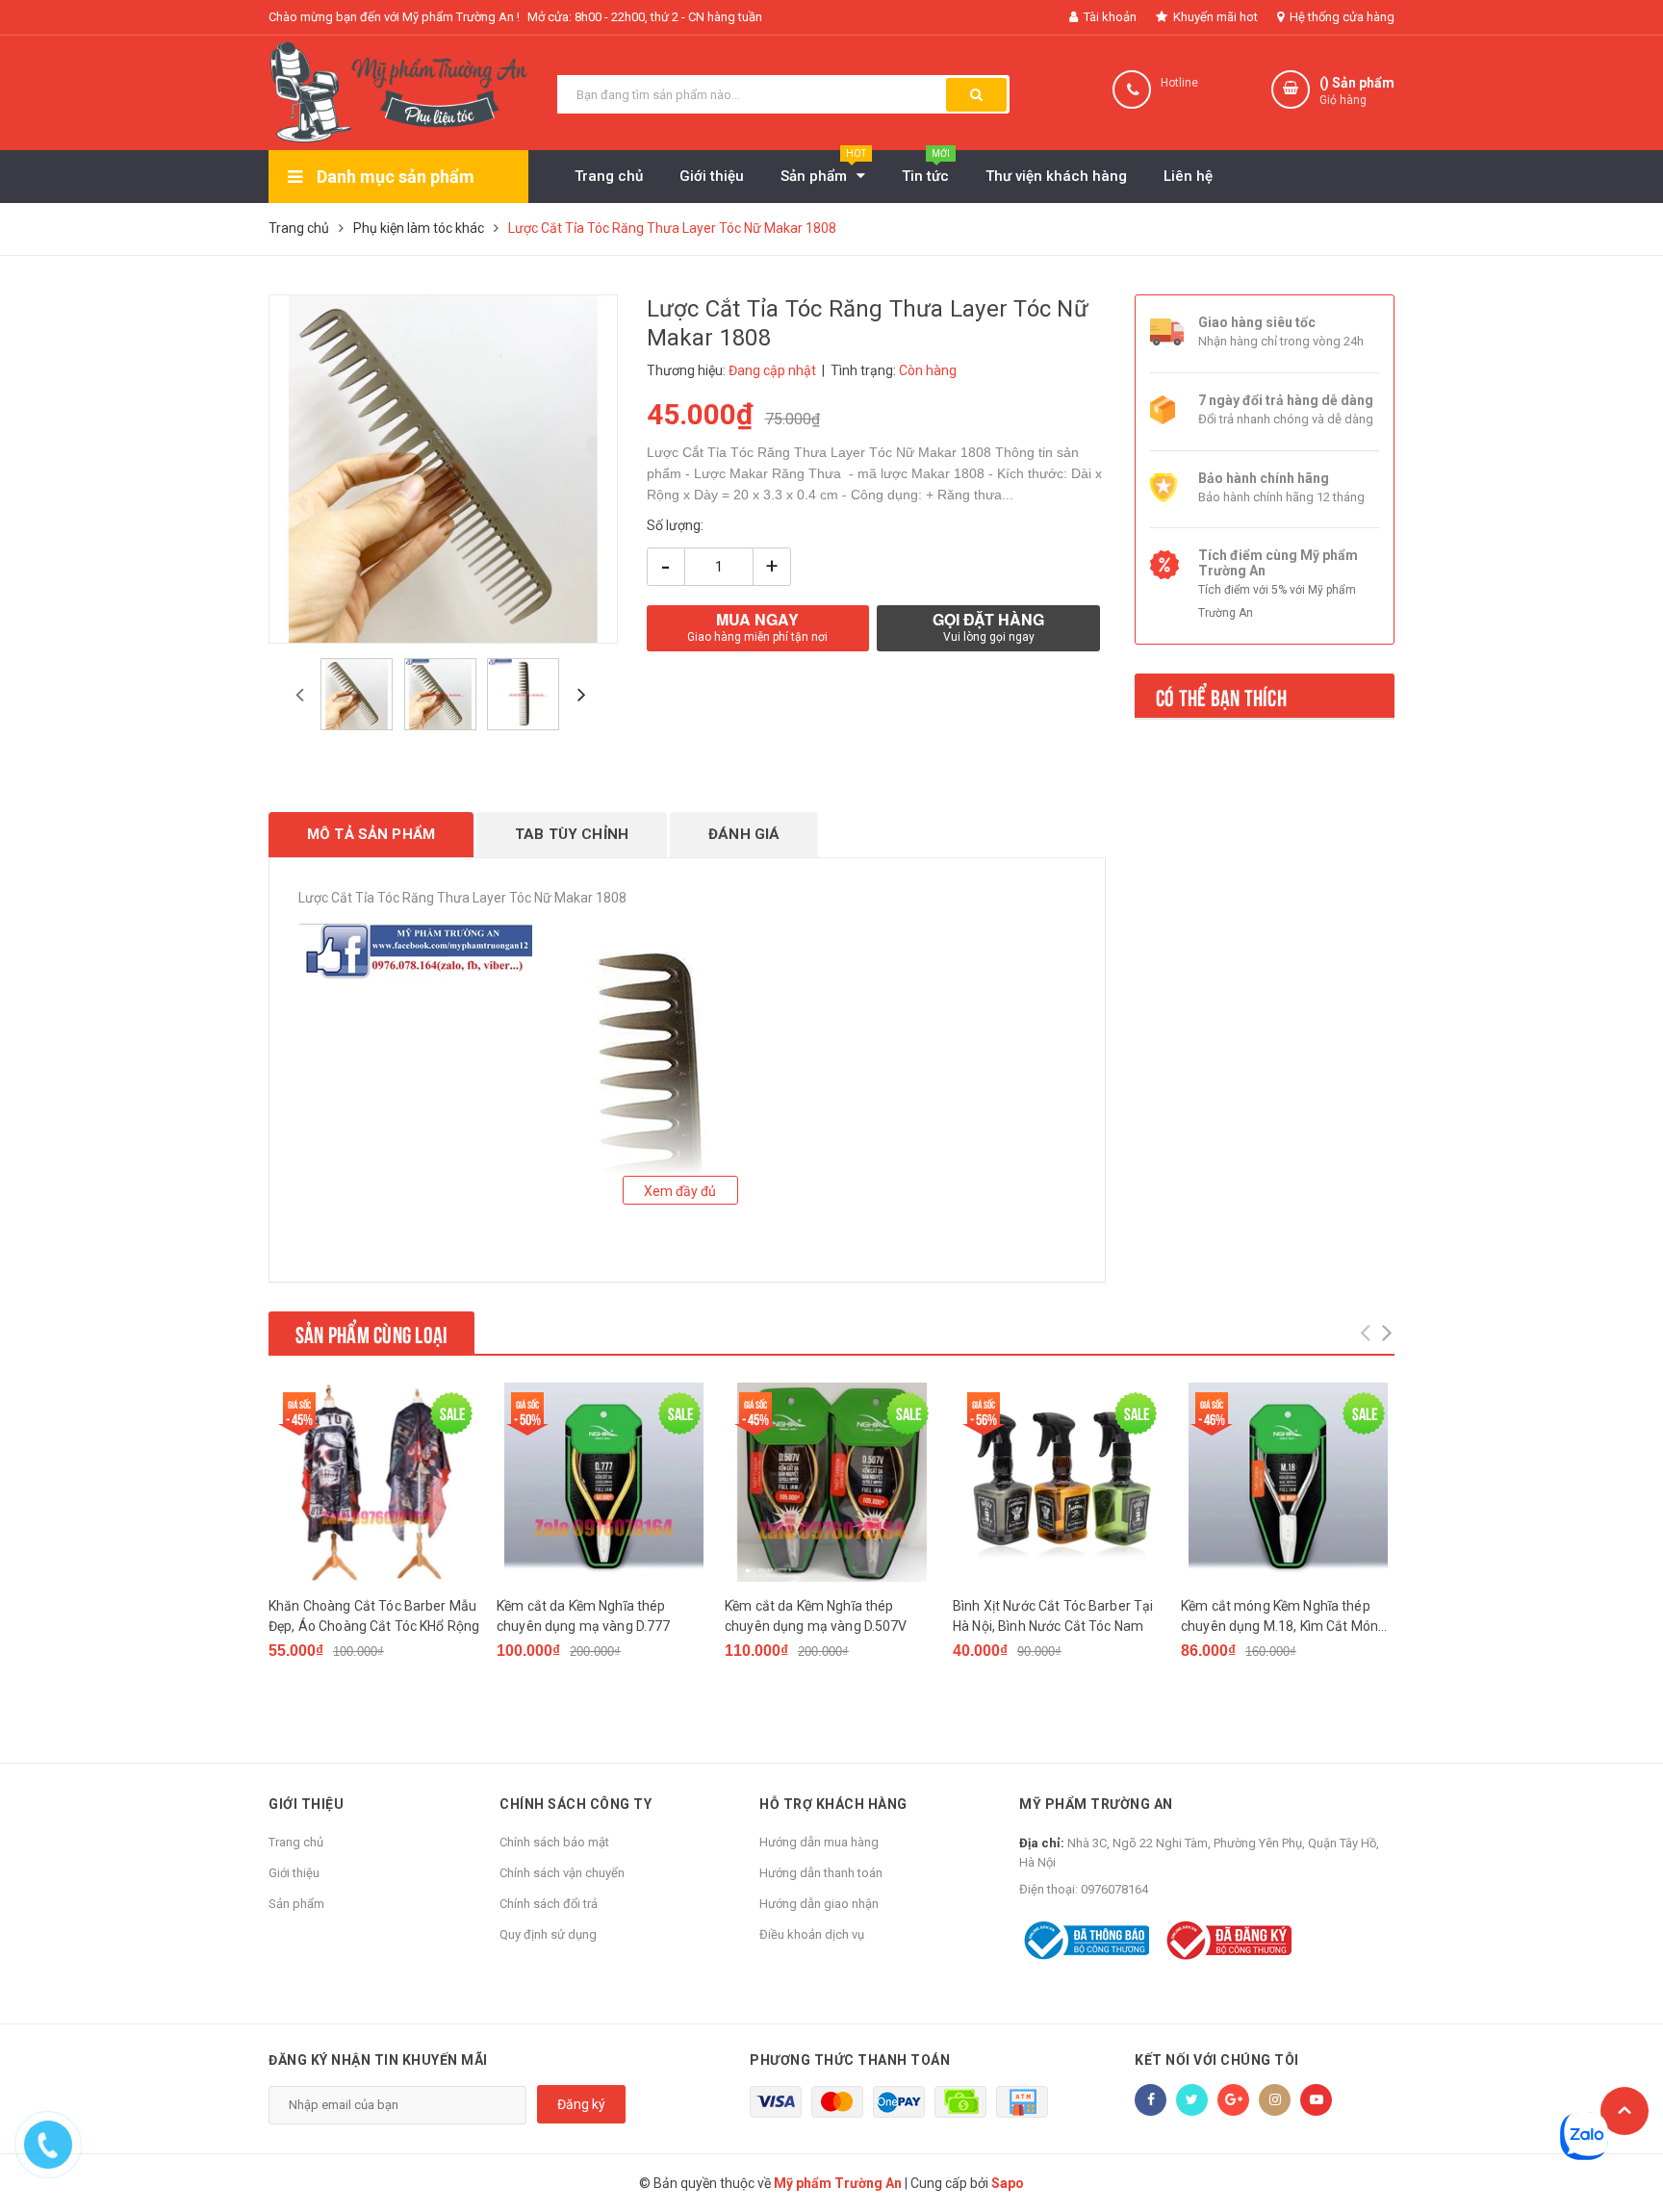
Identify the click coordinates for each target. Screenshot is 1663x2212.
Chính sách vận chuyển (562, 1873)
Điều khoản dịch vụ (812, 1934)
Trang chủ (296, 1842)
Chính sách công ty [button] (576, 1804)
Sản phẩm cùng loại (371, 1333)
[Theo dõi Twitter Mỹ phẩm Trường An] (1192, 2100)
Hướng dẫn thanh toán (821, 1873)
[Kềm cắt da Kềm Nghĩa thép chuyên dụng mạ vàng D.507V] (831, 1482)
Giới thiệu (294, 1873)
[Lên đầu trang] (1625, 2111)
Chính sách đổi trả (549, 1904)
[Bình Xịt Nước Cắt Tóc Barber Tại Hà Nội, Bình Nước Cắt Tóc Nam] (1060, 1482)
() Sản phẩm (1357, 91)
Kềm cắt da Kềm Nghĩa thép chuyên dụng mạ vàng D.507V (816, 1616)
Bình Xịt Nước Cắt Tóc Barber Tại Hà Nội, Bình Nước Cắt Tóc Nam (1053, 1616)
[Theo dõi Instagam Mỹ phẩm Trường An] (1275, 2100)
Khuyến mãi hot (1214, 17)
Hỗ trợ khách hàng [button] (833, 1804)
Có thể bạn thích (1221, 696)
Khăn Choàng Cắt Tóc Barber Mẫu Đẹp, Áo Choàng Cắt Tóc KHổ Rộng (374, 1616)
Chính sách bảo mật (554, 1842)
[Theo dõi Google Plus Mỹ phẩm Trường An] (1233, 2100)
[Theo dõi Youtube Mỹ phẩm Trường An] (1316, 2100)
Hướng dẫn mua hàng (819, 1842)
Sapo (1008, 2183)
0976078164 (1114, 1889)
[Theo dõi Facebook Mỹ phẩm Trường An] (1151, 2100)
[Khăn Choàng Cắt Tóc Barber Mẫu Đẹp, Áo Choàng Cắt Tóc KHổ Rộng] (375, 1482)
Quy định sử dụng (548, 1934)
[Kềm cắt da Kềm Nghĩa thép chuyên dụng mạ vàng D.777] (603, 1482)
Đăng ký (581, 2104)
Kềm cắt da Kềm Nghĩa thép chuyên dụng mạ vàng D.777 (584, 1616)
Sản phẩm (296, 1904)
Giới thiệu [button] (306, 1804)
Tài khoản (1109, 17)
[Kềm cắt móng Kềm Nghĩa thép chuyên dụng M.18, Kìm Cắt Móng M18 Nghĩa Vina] (1288, 1482)
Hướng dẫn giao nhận (819, 1904)
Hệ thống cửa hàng (1341, 17)
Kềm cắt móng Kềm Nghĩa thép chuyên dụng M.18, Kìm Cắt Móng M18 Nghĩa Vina (1283, 1617)
